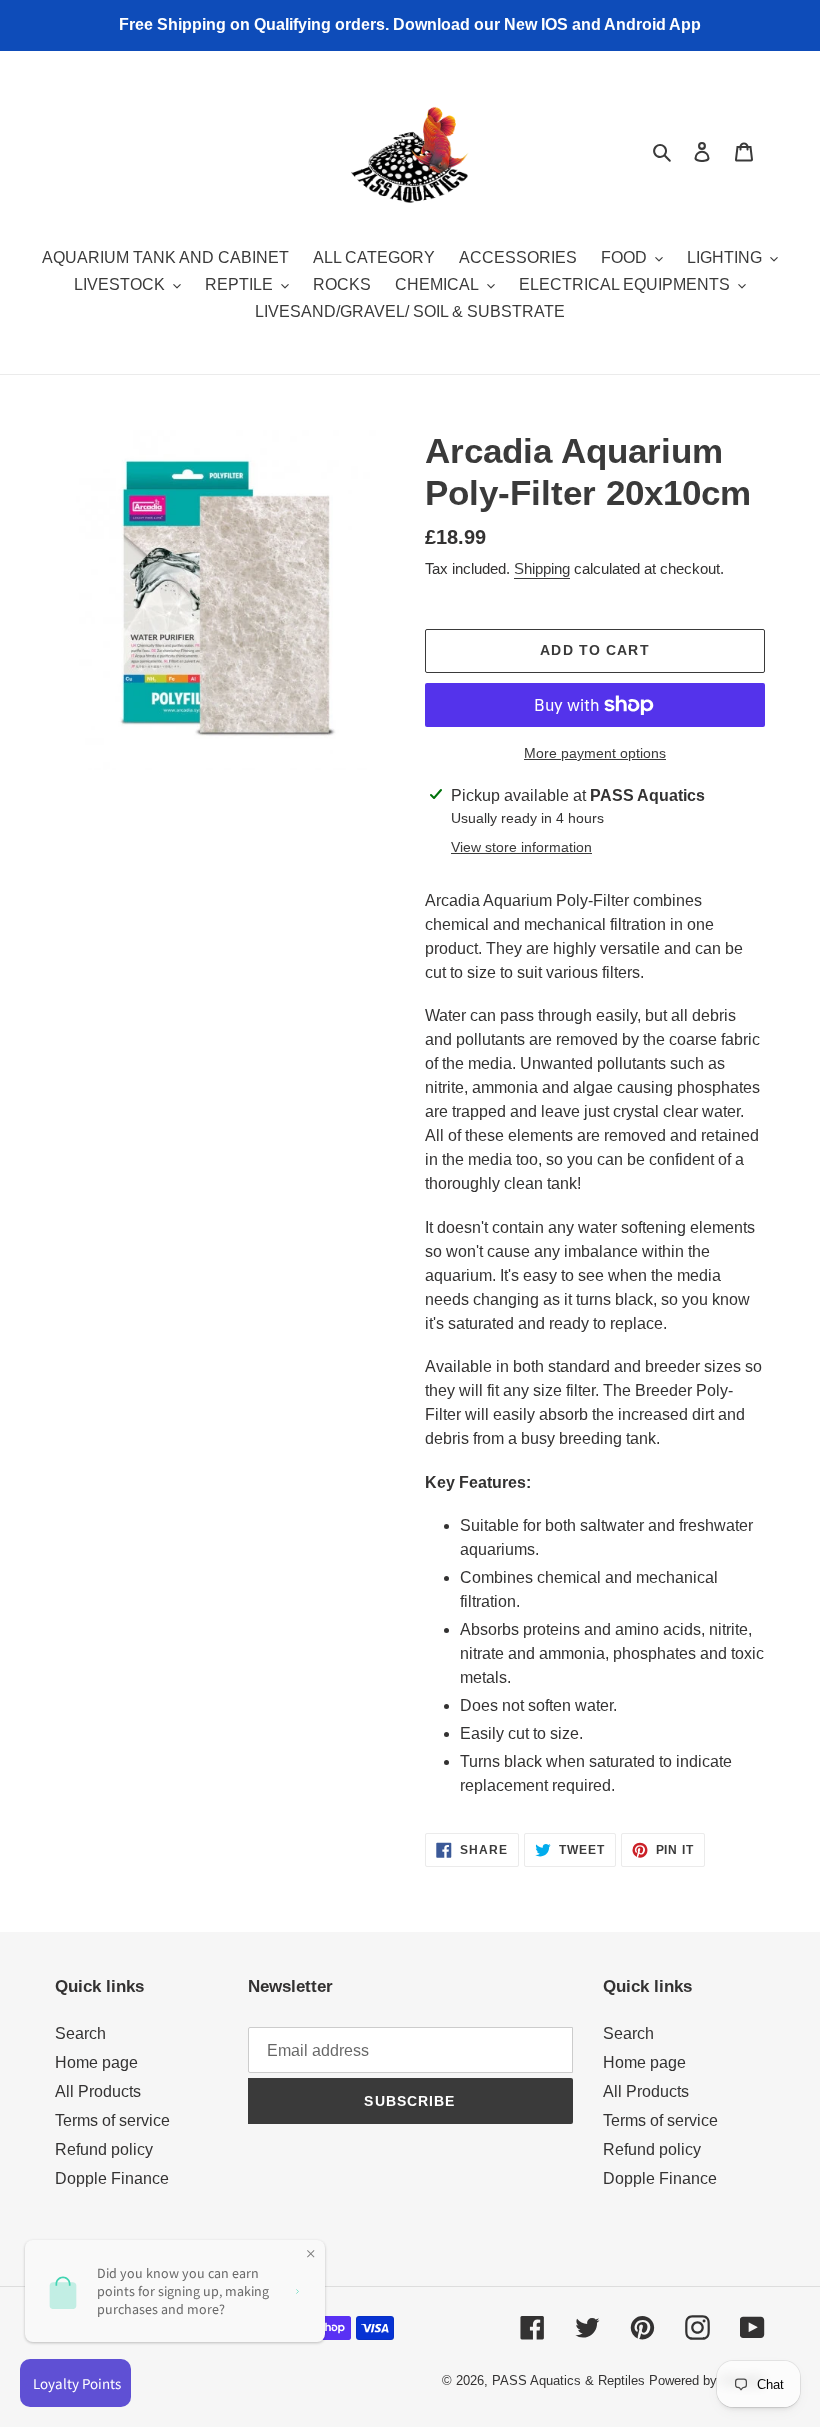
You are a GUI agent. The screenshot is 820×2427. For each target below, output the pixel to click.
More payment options (595, 753)
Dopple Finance (112, 2178)
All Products (98, 2091)
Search (80, 2033)
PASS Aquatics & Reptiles (570, 2380)
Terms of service (112, 2120)
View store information (521, 847)
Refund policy (104, 2149)
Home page (96, 2062)
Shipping (542, 568)
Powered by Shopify (707, 2380)
